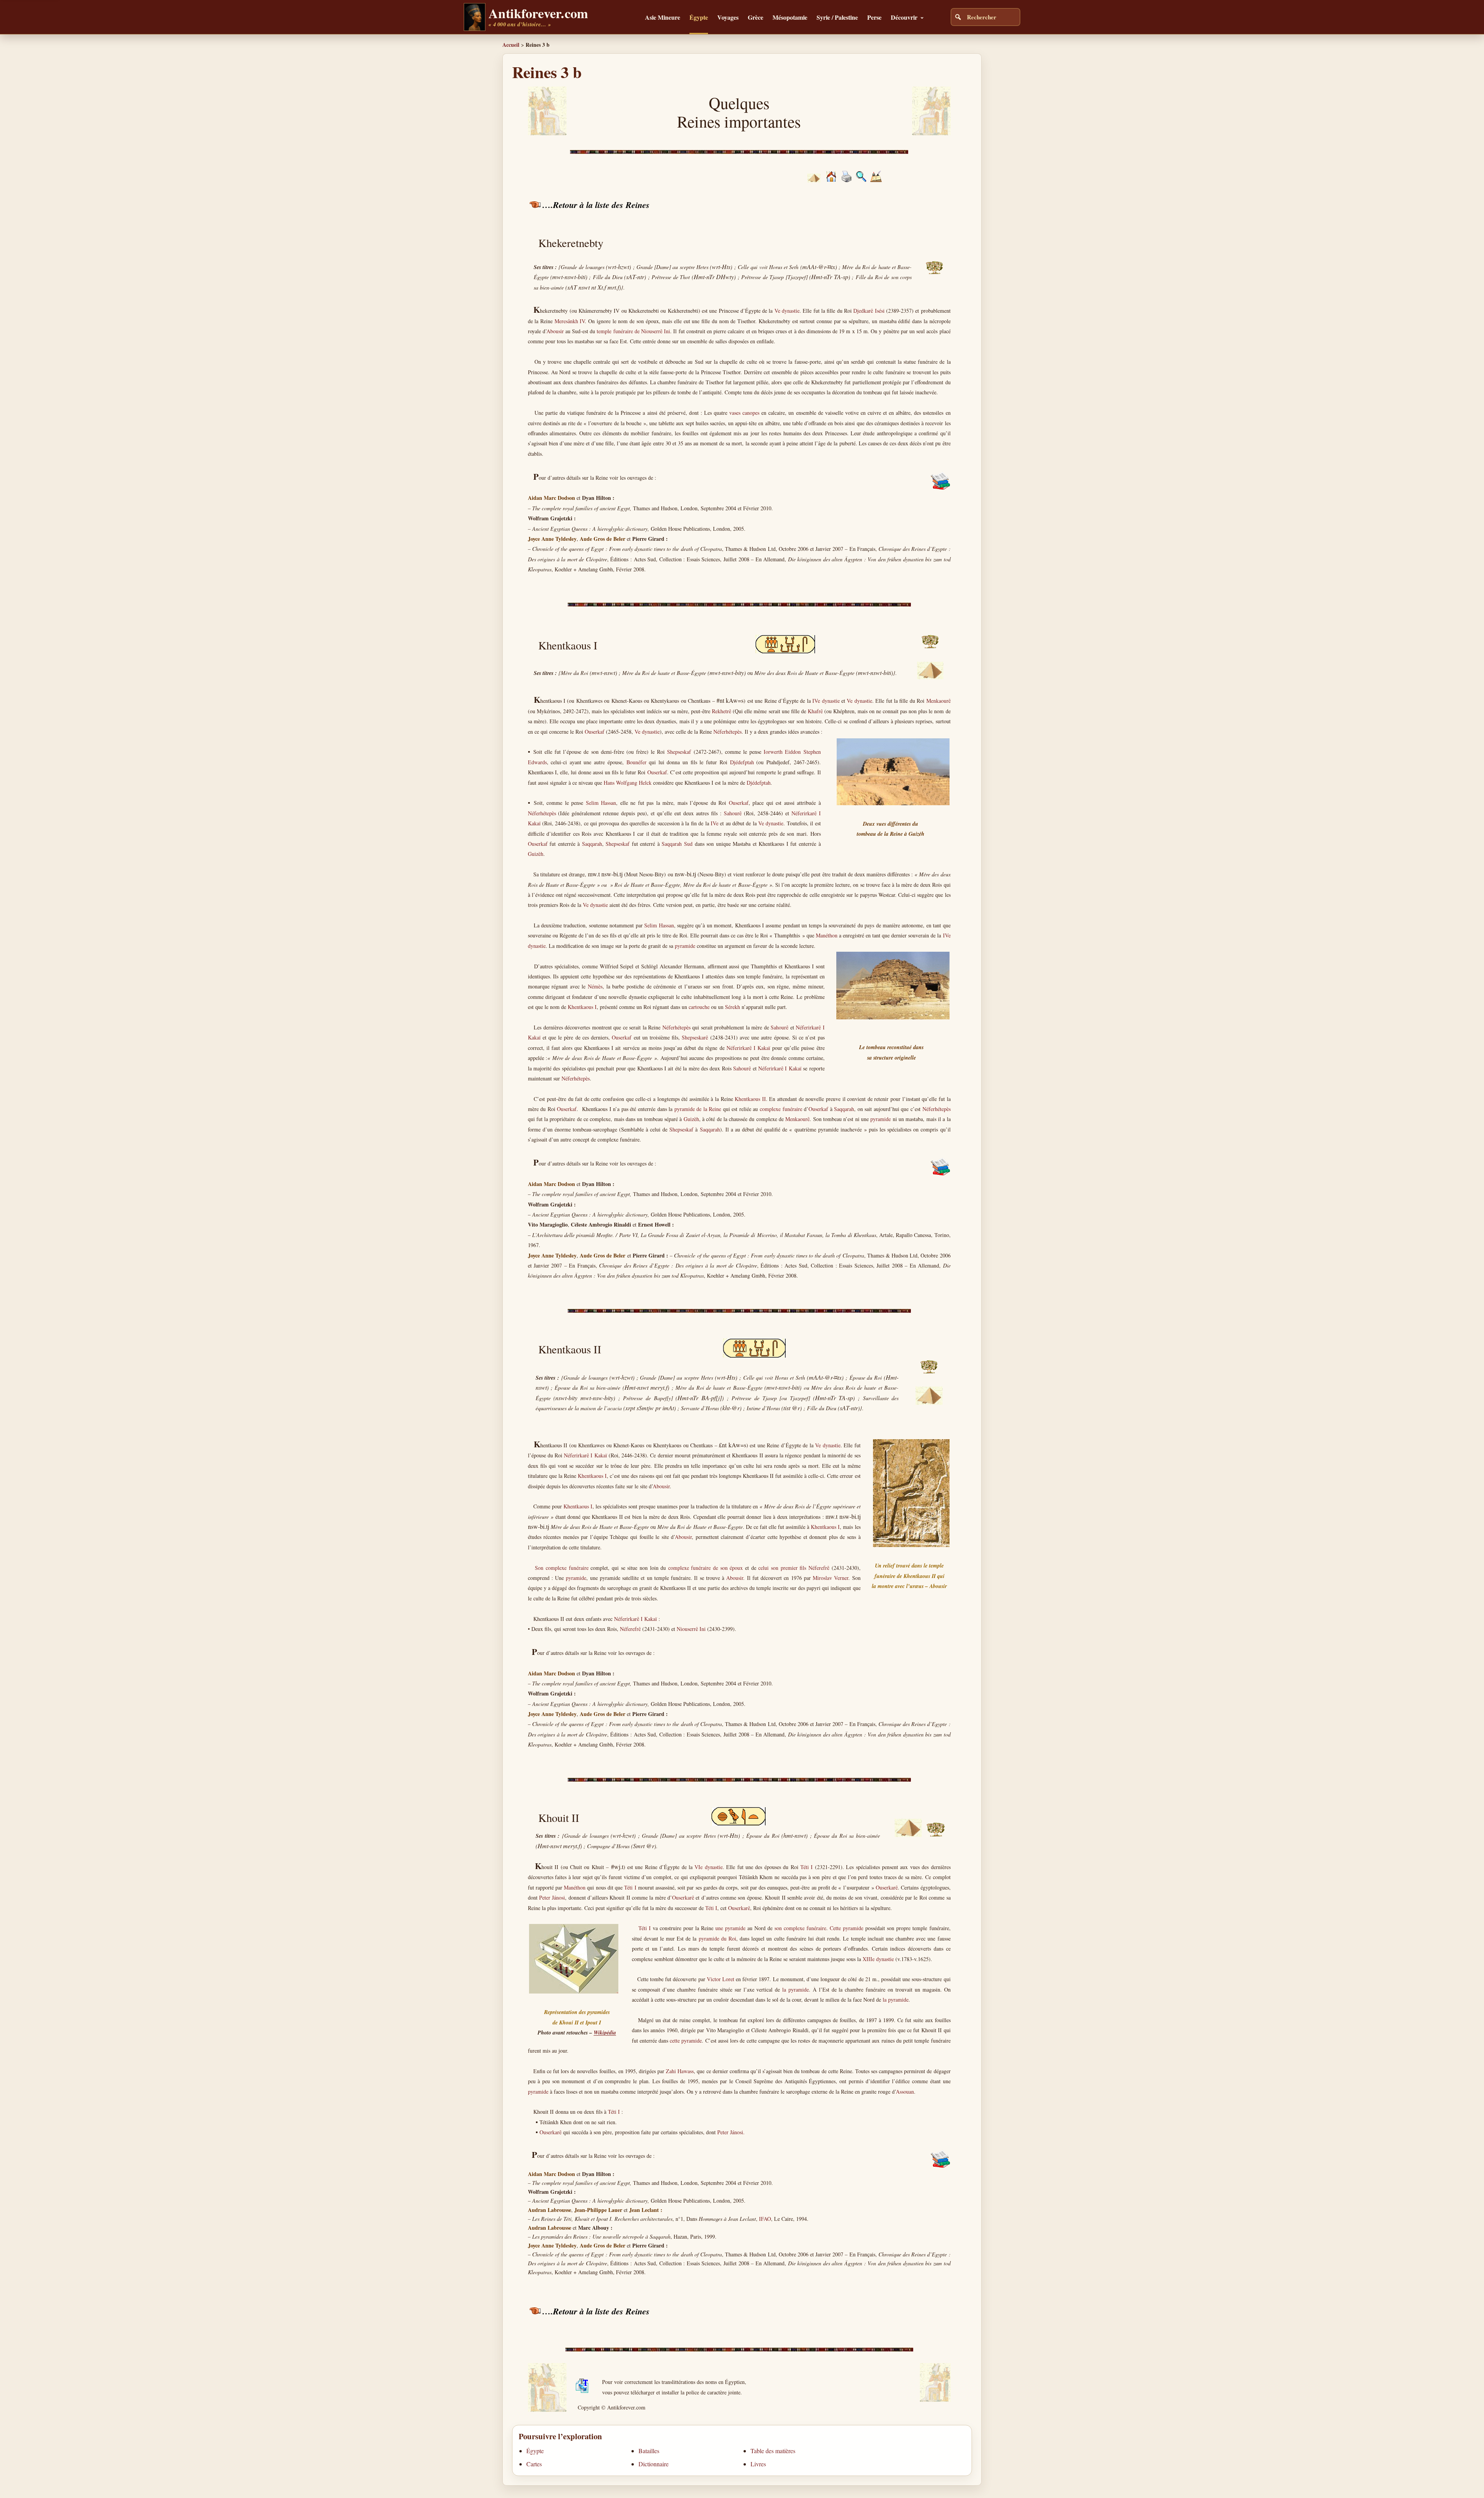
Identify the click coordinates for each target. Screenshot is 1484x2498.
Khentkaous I (582, 1007)
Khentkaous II (750, 1099)
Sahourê (733, 813)
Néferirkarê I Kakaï (748, 1048)
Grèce (756, 17)
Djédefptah (742, 762)
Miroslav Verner (830, 1578)
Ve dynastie (787, 311)
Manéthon (827, 935)
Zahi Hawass (680, 2071)
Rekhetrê (722, 711)
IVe (715, 823)
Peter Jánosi (552, 1897)
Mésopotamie (790, 17)
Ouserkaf (595, 732)
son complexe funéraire (800, 1928)
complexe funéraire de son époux (706, 1568)
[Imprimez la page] (847, 180)
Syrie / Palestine (837, 17)
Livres (758, 2464)
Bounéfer (636, 762)
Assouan (905, 2092)
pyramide (685, 946)
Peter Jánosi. (731, 2132)
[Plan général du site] (861, 180)
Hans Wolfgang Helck (628, 783)
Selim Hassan (601, 803)
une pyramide (730, 1928)
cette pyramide (686, 2040)
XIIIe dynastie (878, 1959)
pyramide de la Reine (698, 1109)
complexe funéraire (781, 1109)
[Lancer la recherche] (958, 17)
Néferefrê (630, 1629)
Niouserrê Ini (691, 1629)
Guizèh (536, 854)
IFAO (765, 2219)
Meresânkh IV (570, 321)
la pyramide (796, 1989)
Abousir (555, 331)
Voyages (728, 17)
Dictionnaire (654, 2464)
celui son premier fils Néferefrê (794, 1568)
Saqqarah (592, 844)
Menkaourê (939, 701)
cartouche (699, 1007)
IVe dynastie (826, 701)
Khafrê (815, 711)
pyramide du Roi (717, 1938)
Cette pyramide (847, 1928)
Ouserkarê (887, 1887)
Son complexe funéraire (562, 1568)
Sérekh (733, 1007)
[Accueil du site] (831, 180)
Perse (874, 17)
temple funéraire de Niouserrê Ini (633, 331)
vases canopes (744, 413)
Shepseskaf (679, 752)
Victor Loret (721, 1979)
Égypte (699, 17)
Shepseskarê (695, 1037)
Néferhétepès (728, 732)
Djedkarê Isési (869, 311)
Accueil (511, 45)
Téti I (807, 1867)
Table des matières (773, 2451)
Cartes (534, 2464)
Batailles (649, 2451)
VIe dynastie (708, 1867)
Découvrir (904, 17)
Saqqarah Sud (677, 844)
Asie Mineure (663, 17)
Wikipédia (605, 2033)
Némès (595, 986)
